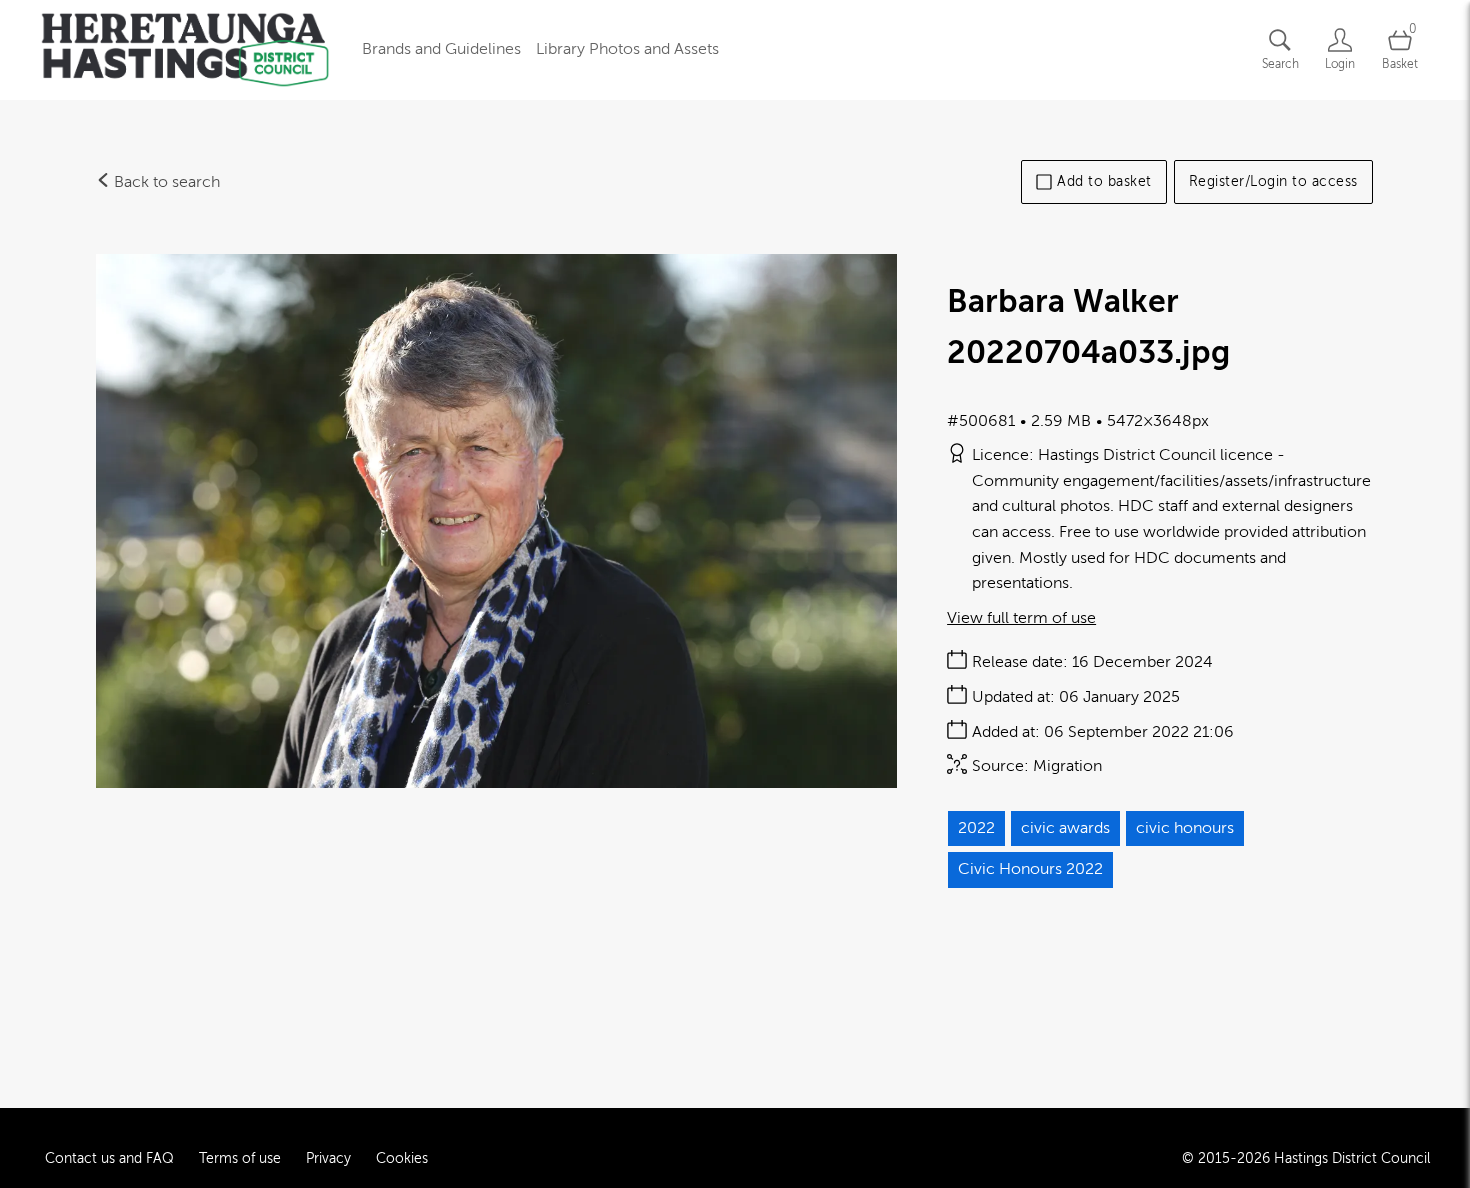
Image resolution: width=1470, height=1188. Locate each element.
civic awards (1065, 828)
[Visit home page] (185, 50)
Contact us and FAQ (109, 1158)
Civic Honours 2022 (1030, 869)
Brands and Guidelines (441, 49)
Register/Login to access (1273, 181)
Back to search (165, 182)
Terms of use (240, 1158)
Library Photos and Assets (627, 49)
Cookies (402, 1158)
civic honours (1185, 828)
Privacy (328, 1158)
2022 (976, 828)
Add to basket (1104, 181)
